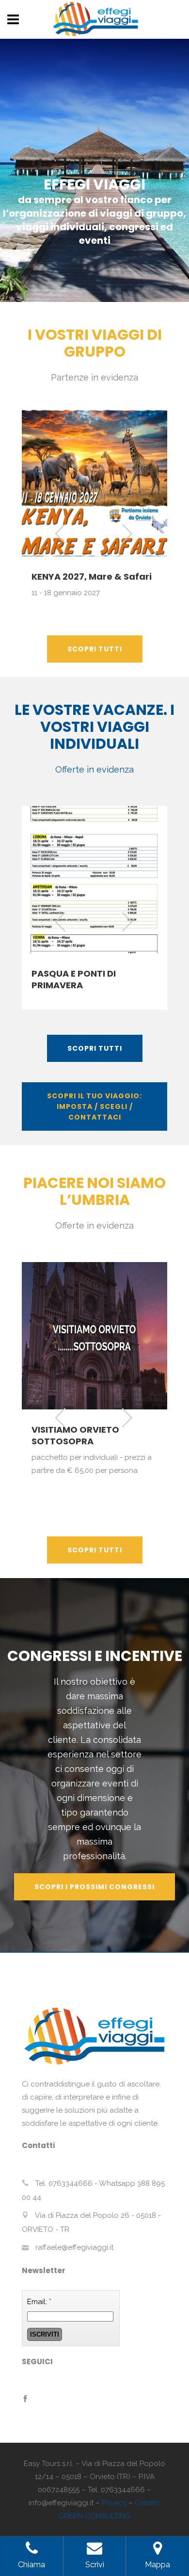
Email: (39, 2302)
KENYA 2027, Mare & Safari (92, 577)
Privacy (114, 2503)
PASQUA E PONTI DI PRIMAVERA (74, 979)
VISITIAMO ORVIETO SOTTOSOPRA (75, 1435)
